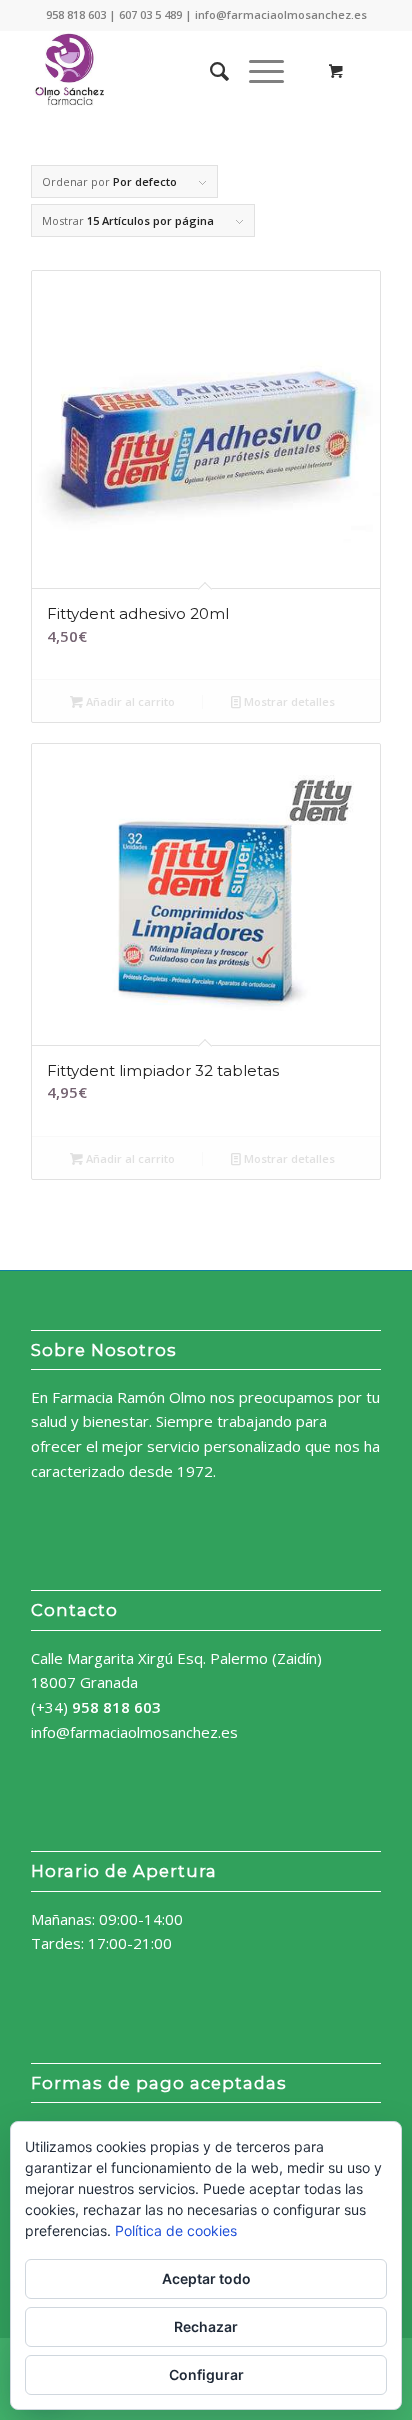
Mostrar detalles (288, 701)
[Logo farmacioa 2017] (171, 71)
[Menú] (256, 71)
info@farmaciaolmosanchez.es (134, 1732)
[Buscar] (209, 71)
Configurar (206, 2374)
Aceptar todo (206, 2278)
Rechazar (206, 2326)
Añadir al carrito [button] (129, 701)
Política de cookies (176, 2230)
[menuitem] (209, 71)
